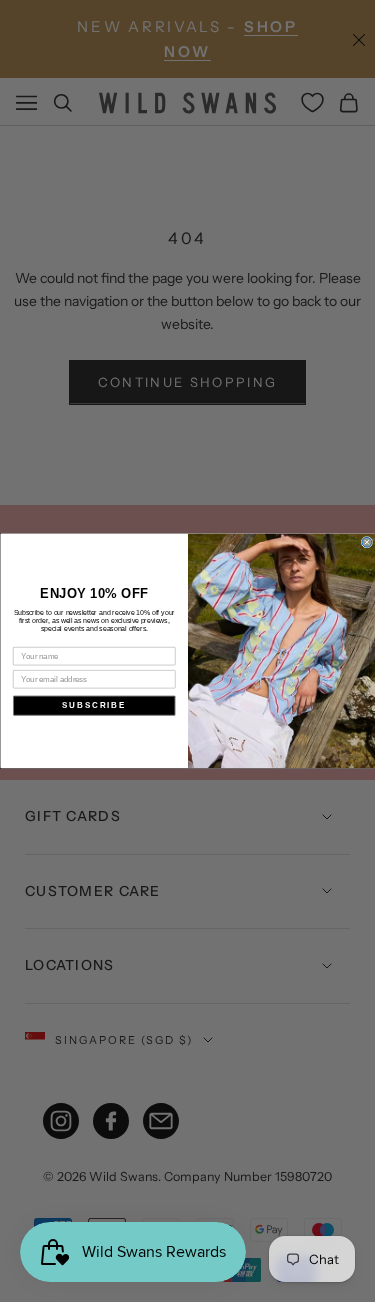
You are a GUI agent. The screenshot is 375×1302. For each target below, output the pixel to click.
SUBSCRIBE (94, 705)
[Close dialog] (367, 543)
